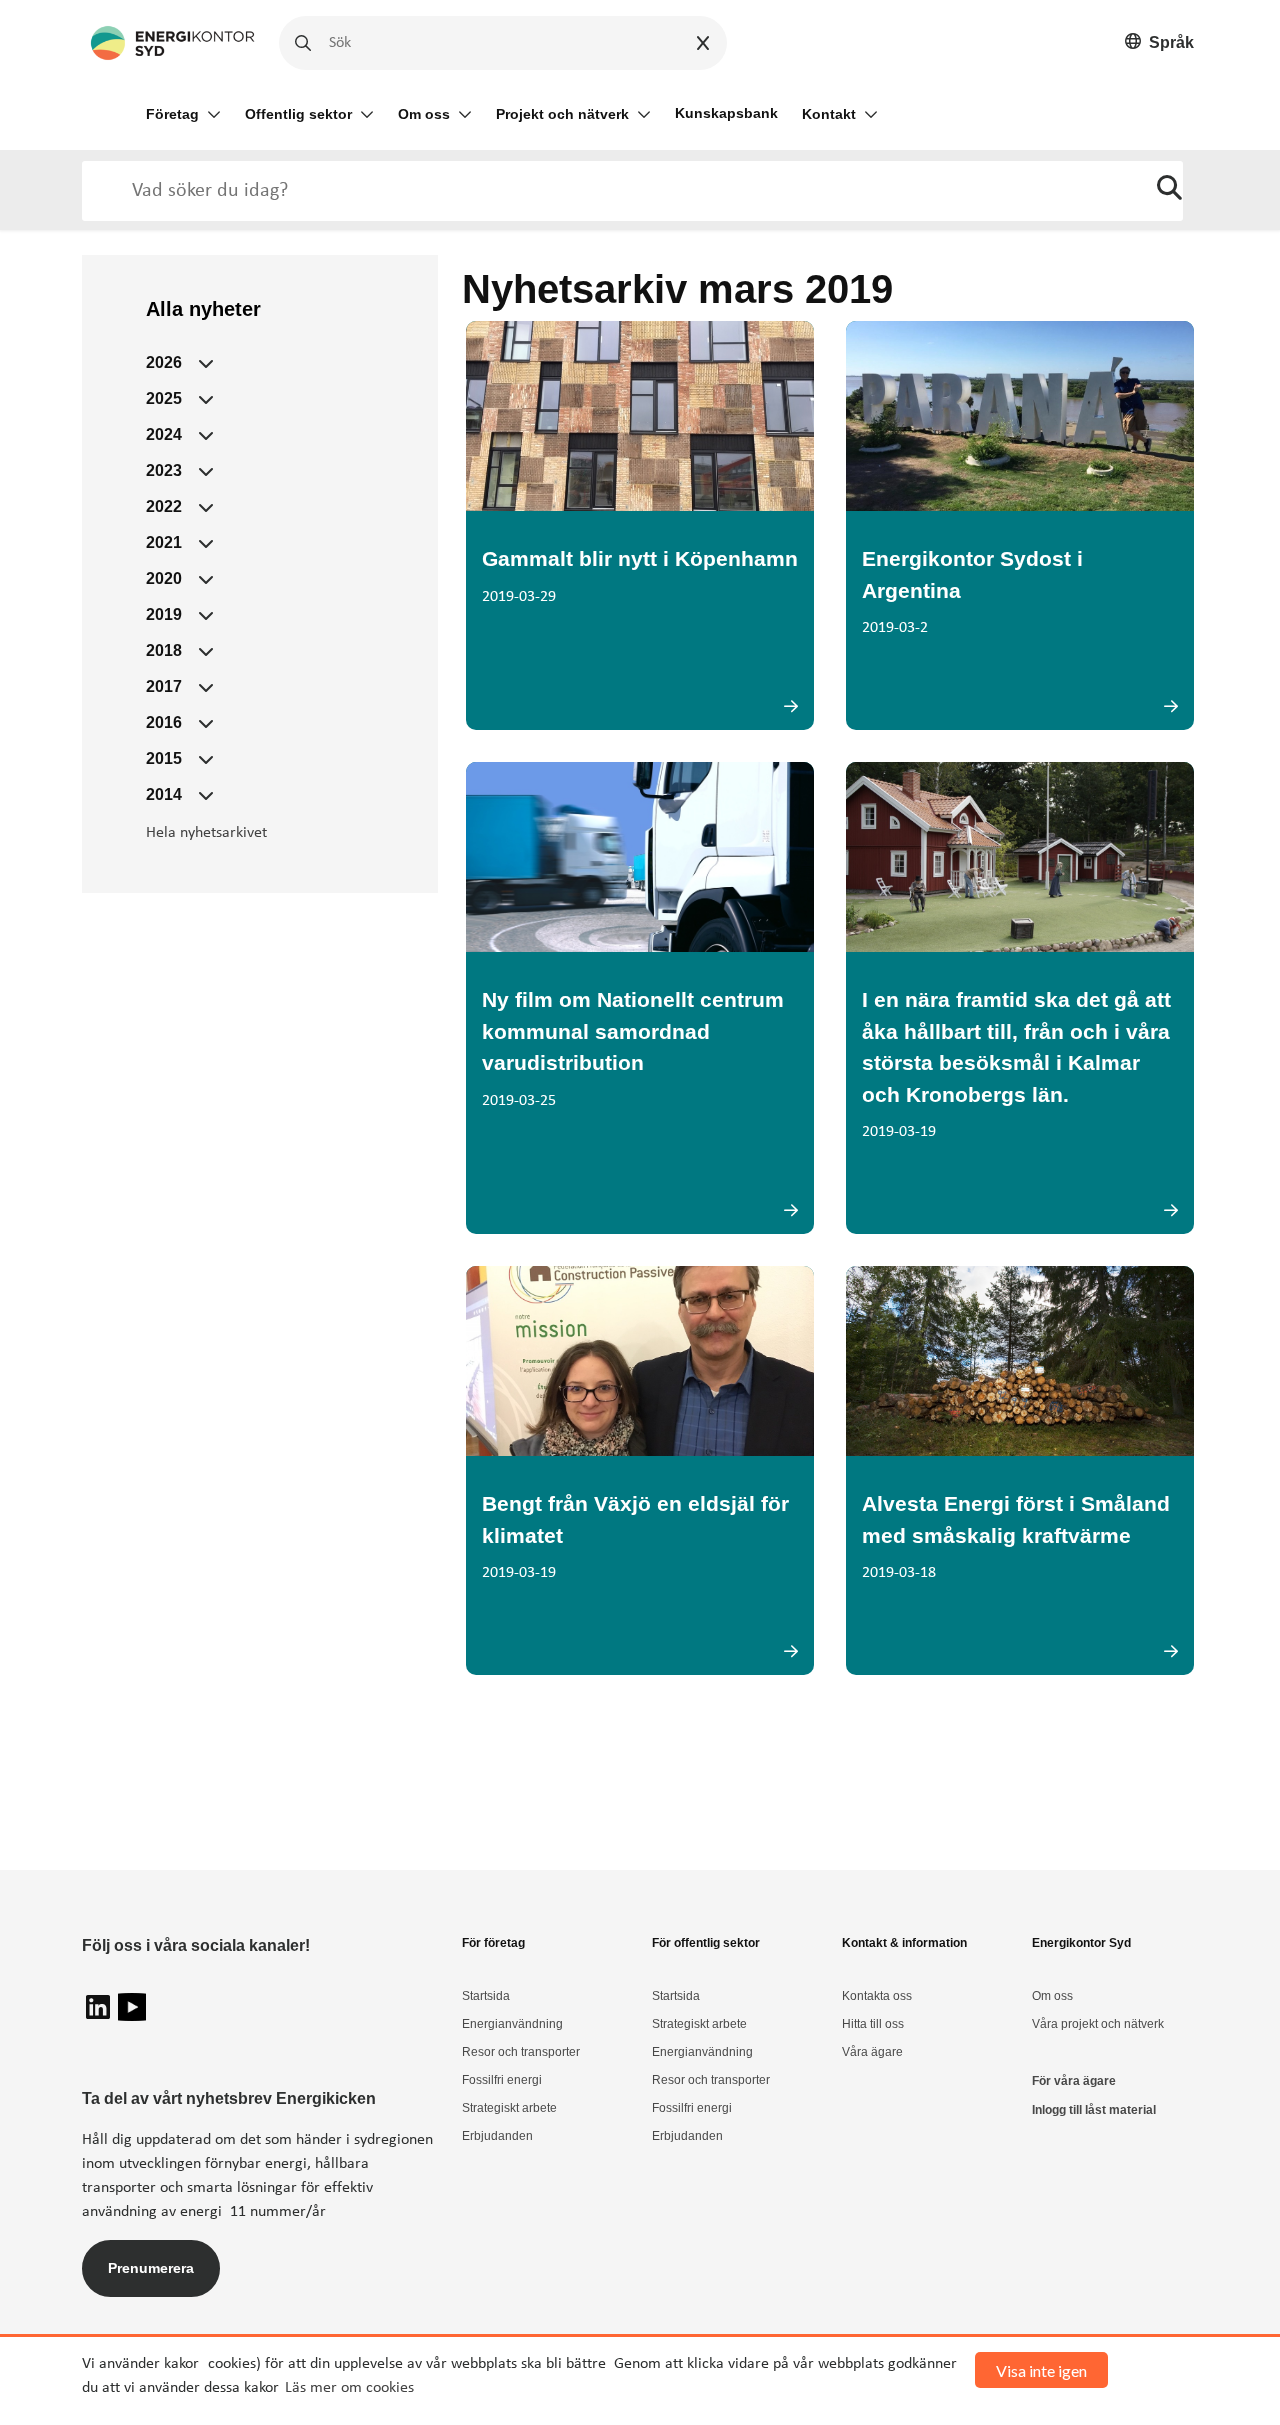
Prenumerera (151, 2268)
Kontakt (829, 114)
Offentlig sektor (298, 114)
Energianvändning (512, 2024)
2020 (164, 578)
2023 (164, 470)
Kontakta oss (877, 1996)
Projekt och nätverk (562, 114)
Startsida (486, 1996)
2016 (164, 722)
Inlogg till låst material (1094, 2110)
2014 (164, 794)
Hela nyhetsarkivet (206, 833)
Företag (172, 114)
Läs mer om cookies (349, 2388)
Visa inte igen (1041, 2370)
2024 (164, 434)
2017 (164, 686)
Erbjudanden (497, 2136)
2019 (164, 614)
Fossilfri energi (502, 2080)
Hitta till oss (873, 2024)
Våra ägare (872, 2052)
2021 (164, 542)
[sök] (1169, 191)
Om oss (424, 114)
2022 (164, 506)
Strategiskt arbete (509, 2108)
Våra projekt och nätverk (1098, 2024)
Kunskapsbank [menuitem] (726, 113)
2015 (164, 758)
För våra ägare (1074, 2081)
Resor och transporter (521, 2052)
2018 (164, 650)
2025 (164, 398)
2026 (164, 362)
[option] (1159, 43)
